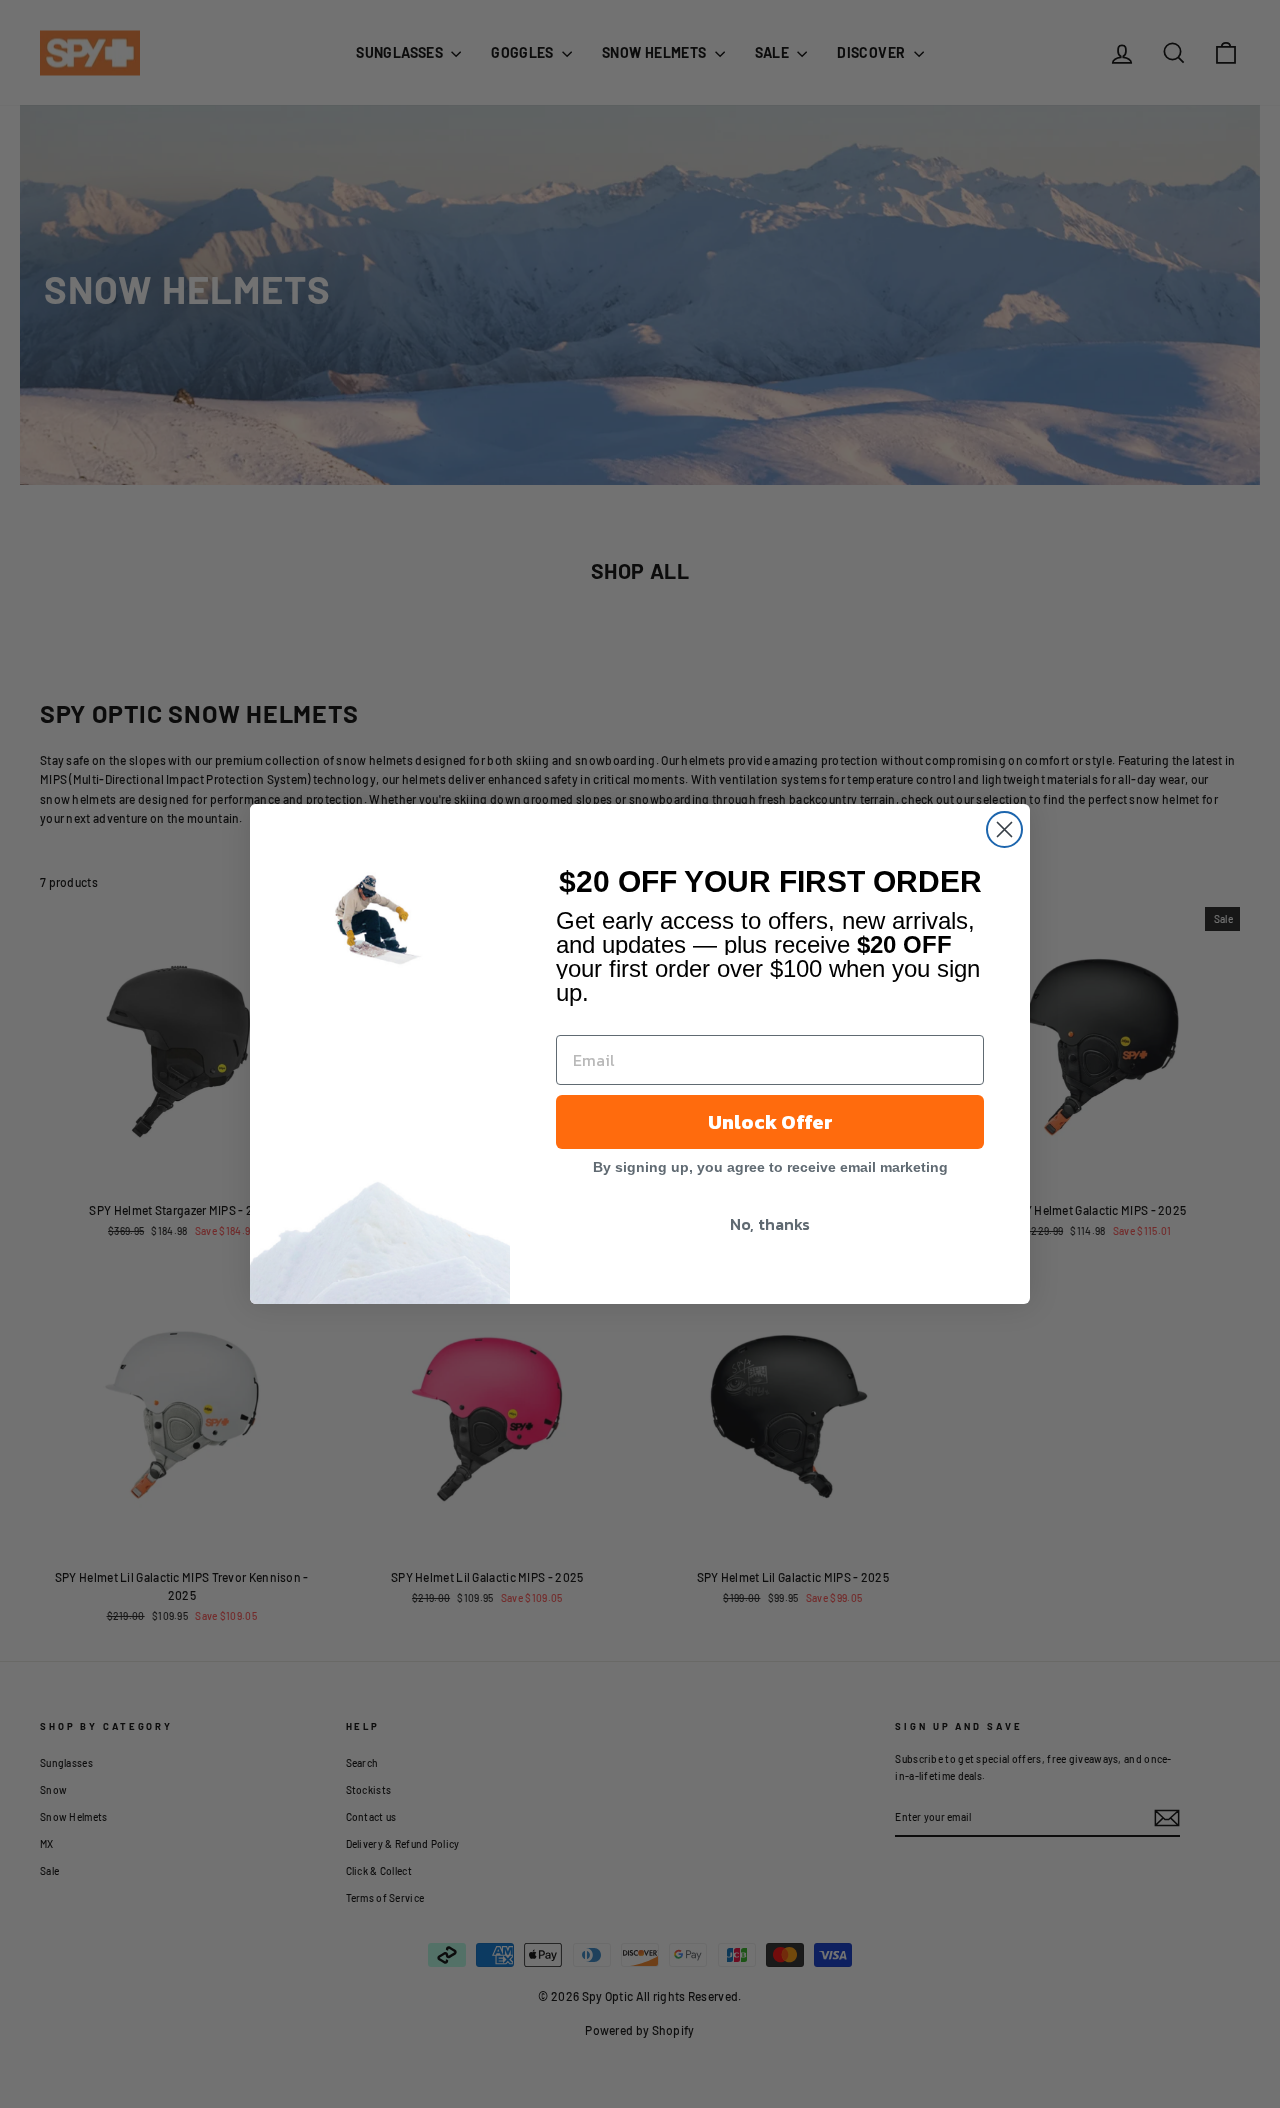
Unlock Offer (770, 1122)
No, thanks (770, 1224)
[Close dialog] (1004, 829)
